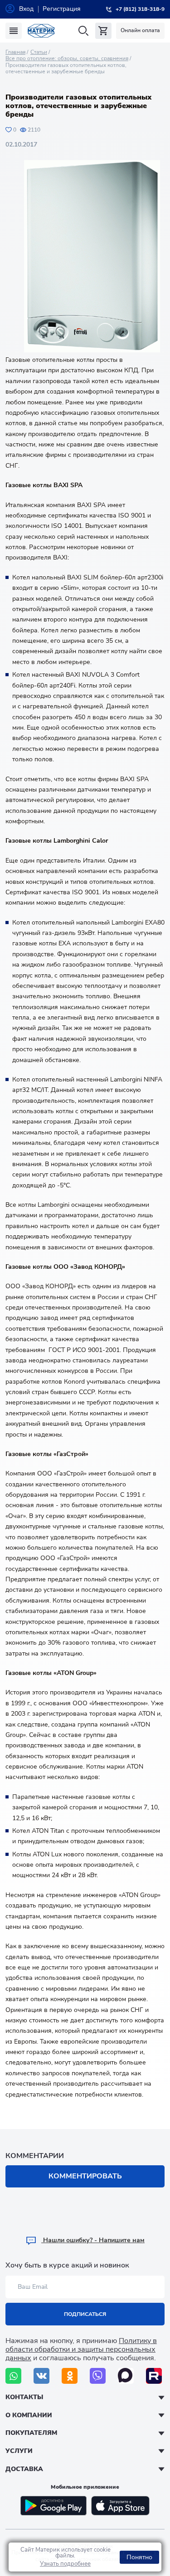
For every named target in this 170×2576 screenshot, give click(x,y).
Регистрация (62, 9)
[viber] (98, 2376)
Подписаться (85, 2314)
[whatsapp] (13, 2376)
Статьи (39, 52)
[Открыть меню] (14, 31)
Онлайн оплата (140, 30)
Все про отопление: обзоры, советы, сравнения (67, 58)
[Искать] (83, 31)
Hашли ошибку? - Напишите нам (93, 2240)
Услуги (19, 2451)
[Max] (126, 2376)
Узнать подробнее (65, 2564)
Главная (15, 52)
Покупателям (31, 2433)
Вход (26, 9)
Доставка (24, 2469)
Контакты (24, 2397)
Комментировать (85, 2176)
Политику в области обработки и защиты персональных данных (81, 2349)
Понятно (139, 2557)
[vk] (41, 2376)
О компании (29, 2415)
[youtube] (154, 2376)
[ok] (70, 2376)
